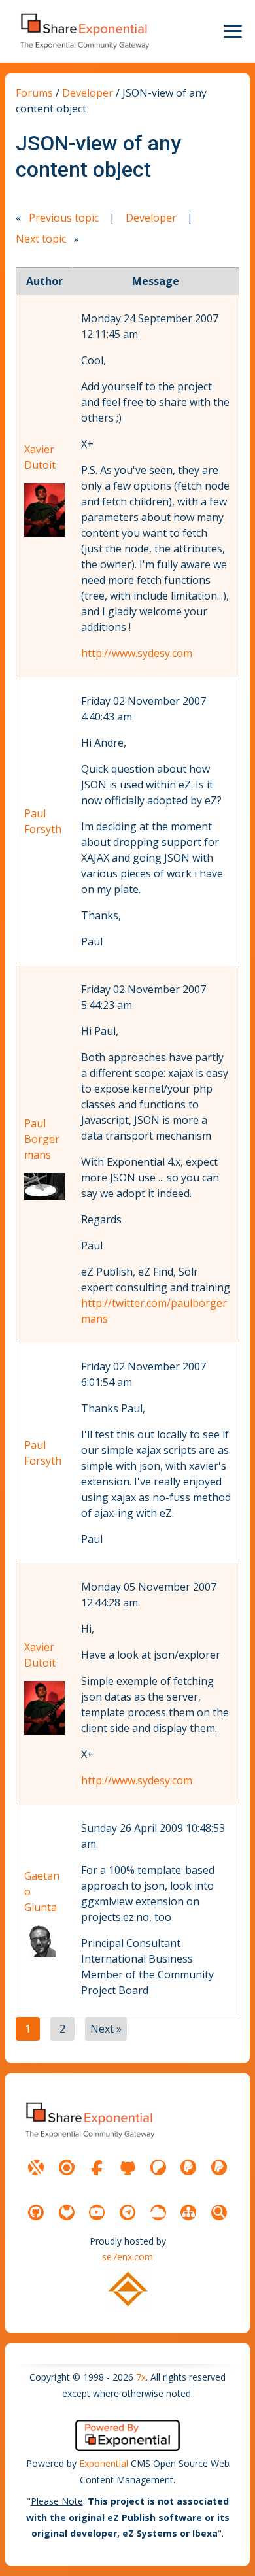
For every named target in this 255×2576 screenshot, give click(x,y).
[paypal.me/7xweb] (188, 2167)
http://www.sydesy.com (137, 653)
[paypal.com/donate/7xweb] (219, 2167)
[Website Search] (219, 2212)
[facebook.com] (97, 2167)
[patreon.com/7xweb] (158, 2167)
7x (141, 2377)
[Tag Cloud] (158, 2212)
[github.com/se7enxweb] (36, 2212)
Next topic (41, 239)
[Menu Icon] (233, 31)
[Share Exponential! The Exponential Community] (84, 31)
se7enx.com (127, 2257)
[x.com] (36, 2167)
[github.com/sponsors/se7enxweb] (127, 2167)
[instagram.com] (67, 2167)
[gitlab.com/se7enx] (67, 2212)
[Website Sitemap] (188, 2212)
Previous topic (64, 218)
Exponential (104, 2463)
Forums (34, 93)
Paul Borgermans (42, 1139)
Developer (88, 93)
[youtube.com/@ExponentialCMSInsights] (97, 2212)
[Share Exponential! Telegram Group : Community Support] (127, 2212)
